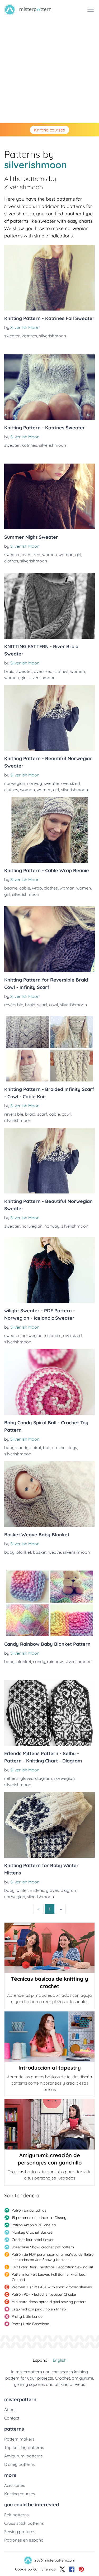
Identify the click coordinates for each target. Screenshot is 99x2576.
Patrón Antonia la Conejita (34, 2225)
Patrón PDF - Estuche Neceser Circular (44, 2294)
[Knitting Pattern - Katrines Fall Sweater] (49, 278)
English (60, 2360)
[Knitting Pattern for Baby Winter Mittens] (49, 1825)
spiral (36, 1447)
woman (66, 555)
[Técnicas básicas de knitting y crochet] (49, 1948)
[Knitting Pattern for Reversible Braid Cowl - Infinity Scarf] (49, 939)
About (10, 2410)
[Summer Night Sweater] (49, 496)
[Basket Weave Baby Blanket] (49, 1494)
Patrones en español (24, 2540)
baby (9, 1447)
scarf (42, 1005)
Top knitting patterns (24, 2447)
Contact (12, 2418)
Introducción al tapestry (50, 2068)
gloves (27, 1778)
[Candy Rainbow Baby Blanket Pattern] (49, 1603)
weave (55, 1552)
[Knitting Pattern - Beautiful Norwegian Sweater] (49, 718)
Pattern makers (19, 2439)
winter (22, 1890)
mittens (11, 1778)
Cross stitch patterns (24, 2523)
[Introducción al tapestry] (49, 2037)
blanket (24, 1552)
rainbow (55, 1662)
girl (78, 555)
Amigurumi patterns (23, 2456)
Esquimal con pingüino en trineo (39, 2309)
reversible (14, 1005)
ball (47, 1447)
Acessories (15, 2485)
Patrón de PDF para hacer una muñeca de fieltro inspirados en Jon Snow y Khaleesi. (53, 2257)
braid (9, 671)
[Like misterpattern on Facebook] (72, 2569)
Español (41, 2360)
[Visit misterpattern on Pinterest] (81, 2569)
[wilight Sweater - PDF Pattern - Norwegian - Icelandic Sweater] (49, 1270)
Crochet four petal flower (33, 2240)
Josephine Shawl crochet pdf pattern (43, 2247)
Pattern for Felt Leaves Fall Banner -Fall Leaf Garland (49, 2277)
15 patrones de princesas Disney (39, 2218)
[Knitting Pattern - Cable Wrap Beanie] (49, 830)
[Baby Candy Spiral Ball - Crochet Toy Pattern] (49, 1382)
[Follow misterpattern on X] (62, 2569)
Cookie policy (26, 2569)
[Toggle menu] (91, 10)
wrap (37, 888)
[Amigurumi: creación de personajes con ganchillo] (49, 2125)
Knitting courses (49, 130)
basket (40, 1552)
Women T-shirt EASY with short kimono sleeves (52, 2287)
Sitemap (48, 2569)
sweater (12, 336)
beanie (11, 888)
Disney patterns (20, 2464)
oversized (31, 555)
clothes (11, 561)
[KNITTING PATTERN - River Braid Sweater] (49, 606)
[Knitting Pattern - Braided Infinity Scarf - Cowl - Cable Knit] (49, 1049)
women (49, 555)
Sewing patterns (20, 2532)
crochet (60, 1447)
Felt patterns (16, 2515)
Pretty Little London (28, 2316)
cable (25, 888)
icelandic (53, 1335)
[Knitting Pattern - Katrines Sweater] (49, 387)
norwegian (15, 783)
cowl (54, 1005)
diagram (44, 1778)
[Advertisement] (49, 71)
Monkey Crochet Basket (32, 2232)
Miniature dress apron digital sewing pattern (49, 2302)
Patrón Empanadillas (29, 2210)
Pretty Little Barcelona (30, 2324)
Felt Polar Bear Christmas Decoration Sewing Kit (52, 2267)
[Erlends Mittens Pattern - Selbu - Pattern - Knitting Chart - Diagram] (49, 1713)
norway (34, 783)
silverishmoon (53, 336)
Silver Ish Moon (25, 327)
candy (22, 1447)
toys (73, 1447)
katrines (29, 336)
